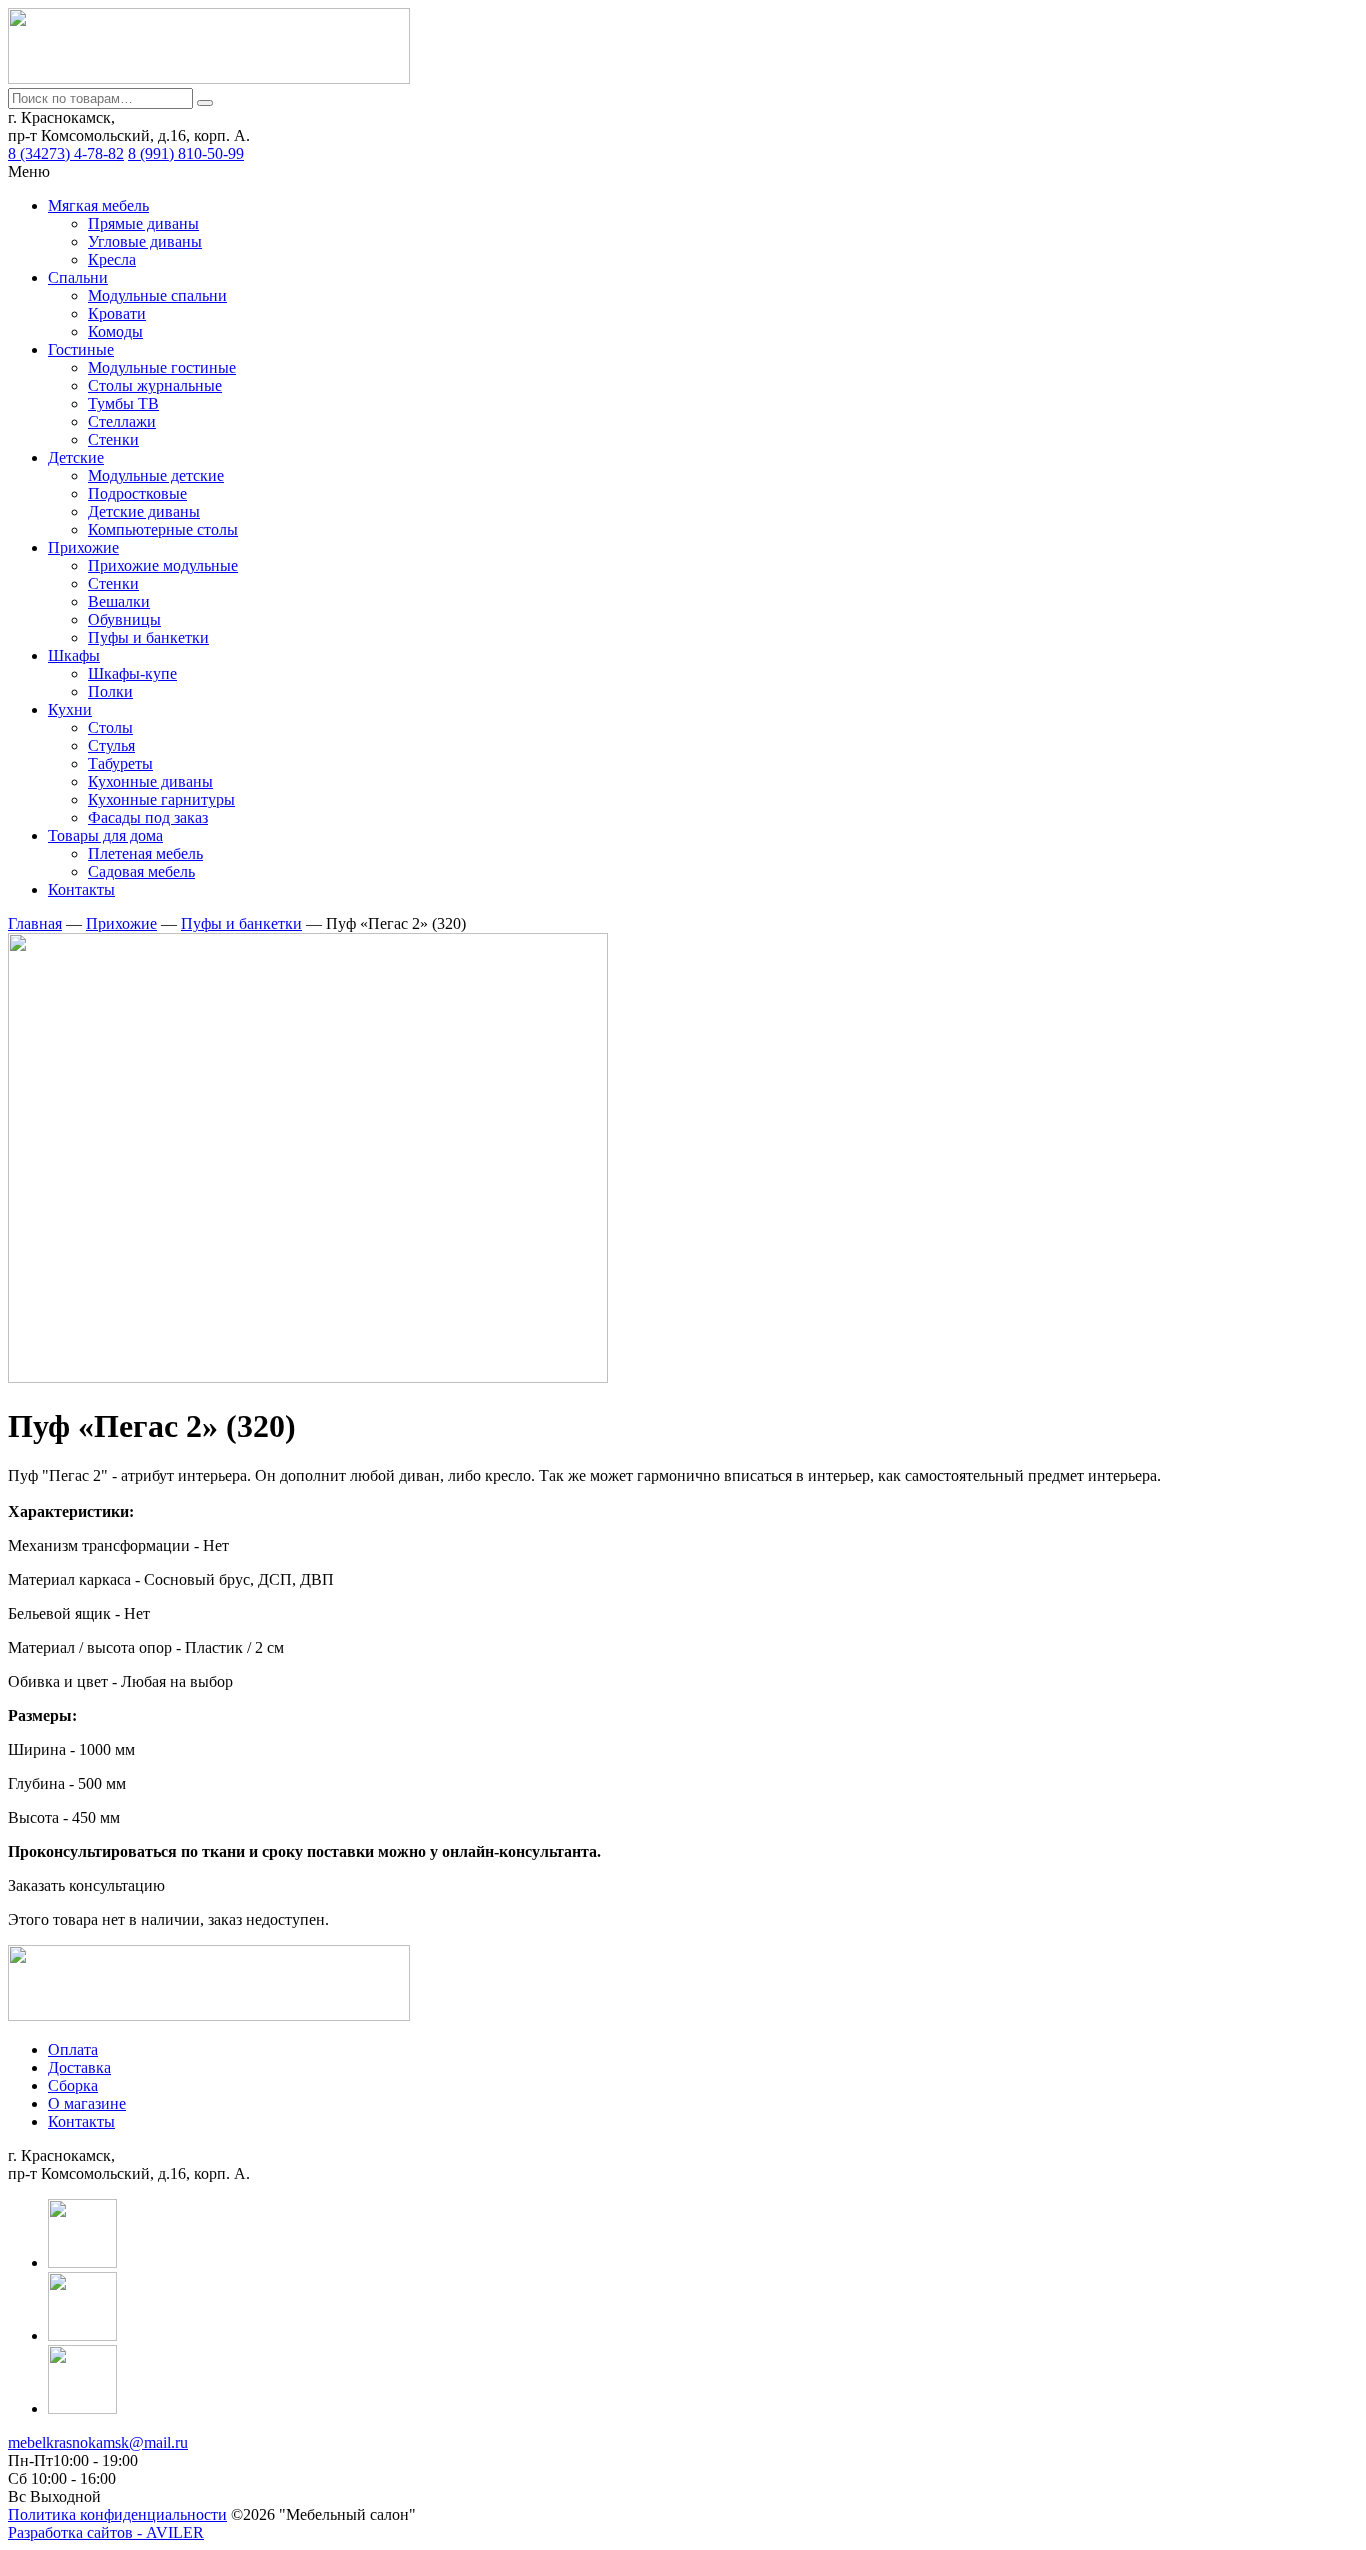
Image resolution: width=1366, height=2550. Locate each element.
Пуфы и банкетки (148, 637)
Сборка (73, 2085)
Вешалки (119, 601)
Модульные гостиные (162, 367)
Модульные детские (156, 475)
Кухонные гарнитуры (161, 799)
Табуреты (120, 763)
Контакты (81, 889)
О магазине (87, 2103)
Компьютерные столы (163, 529)
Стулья (111, 745)
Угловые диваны (145, 241)
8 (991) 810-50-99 (186, 153)
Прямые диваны (143, 223)
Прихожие (83, 547)
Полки (110, 691)
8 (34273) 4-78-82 (66, 153)
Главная (35, 923)
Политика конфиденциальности (117, 2514)
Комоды (115, 331)
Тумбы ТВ (123, 403)
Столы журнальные (155, 385)
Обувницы (124, 619)
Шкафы (74, 655)
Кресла (112, 259)
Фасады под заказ (148, 817)
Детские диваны (144, 511)
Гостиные (81, 349)
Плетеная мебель (145, 853)
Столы (110, 727)
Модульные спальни (157, 295)
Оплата (73, 2049)
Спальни (78, 277)
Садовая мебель (141, 871)
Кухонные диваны (150, 781)
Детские (76, 457)
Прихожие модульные (163, 565)
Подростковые (137, 493)
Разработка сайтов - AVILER (106, 2532)
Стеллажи (122, 421)
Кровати (117, 313)
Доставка (79, 2067)
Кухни (70, 709)
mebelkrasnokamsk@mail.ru (98, 2442)
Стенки (113, 439)
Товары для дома (105, 835)
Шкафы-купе (132, 673)
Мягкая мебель (98, 205)
